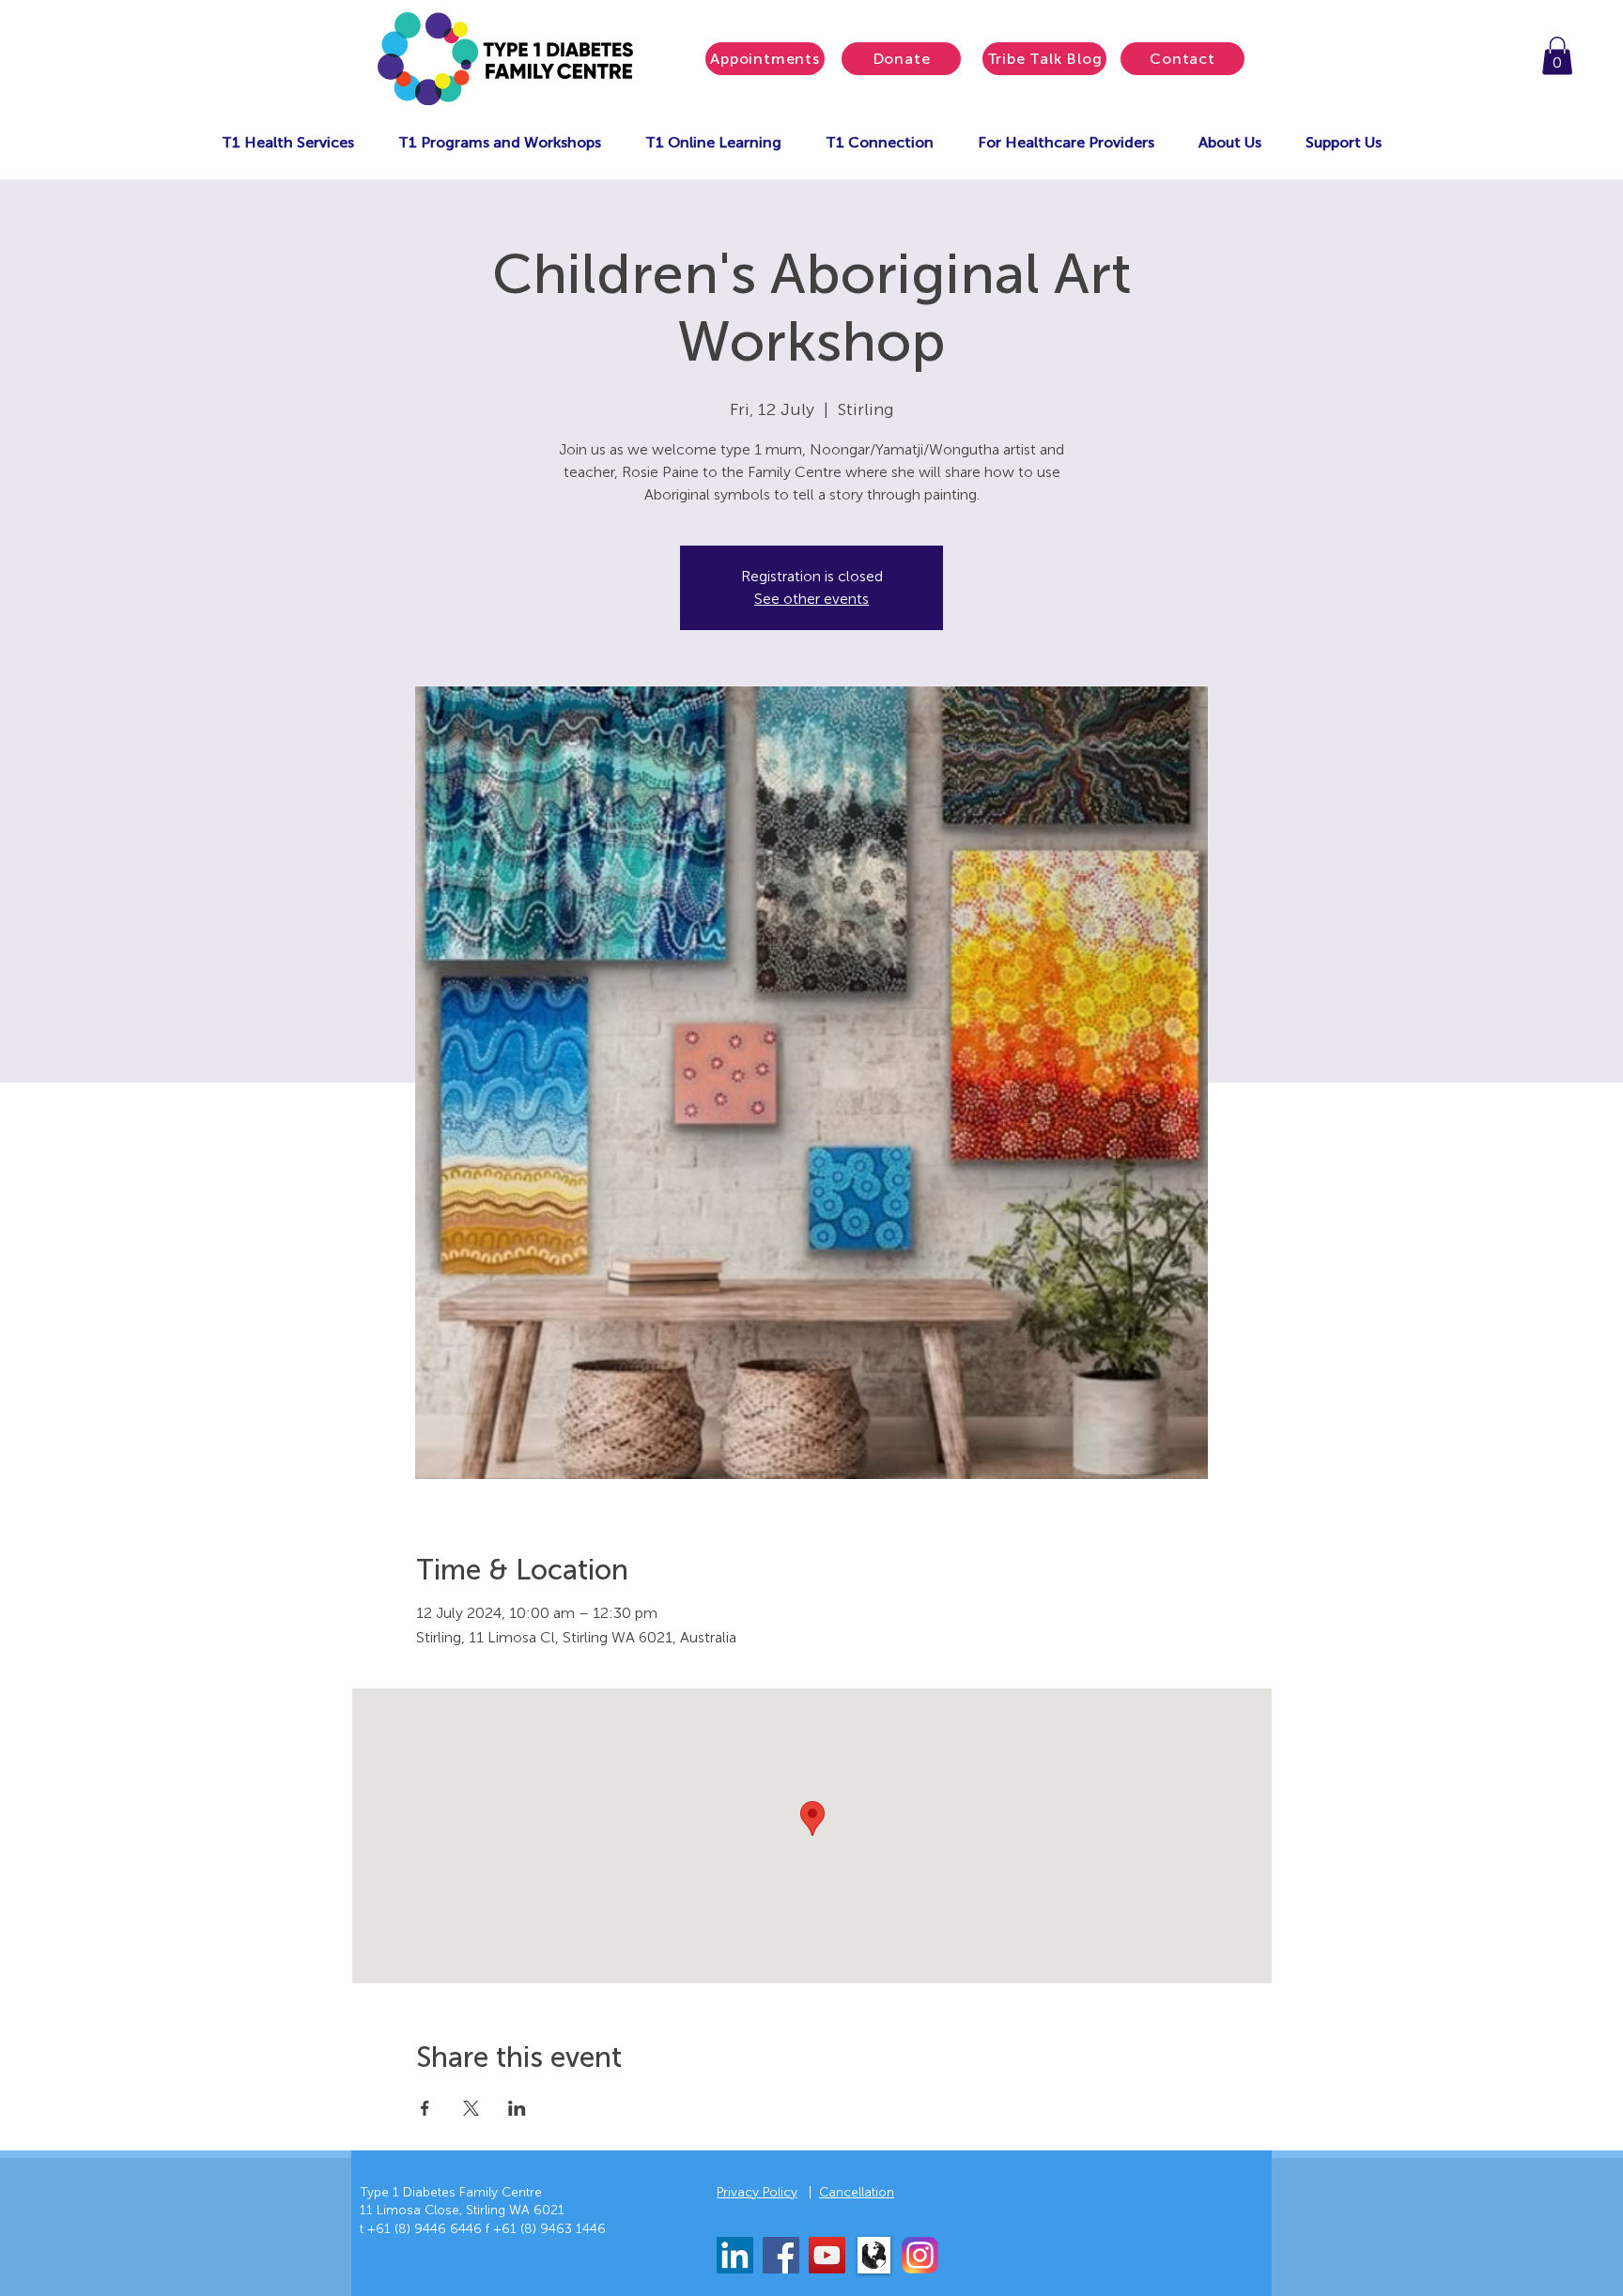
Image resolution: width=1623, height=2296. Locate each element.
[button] (1557, 56)
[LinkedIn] (735, 2255)
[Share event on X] (471, 2108)
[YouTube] (827, 2255)
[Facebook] (781, 2255)
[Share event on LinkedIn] (517, 2108)
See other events (811, 599)
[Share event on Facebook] (425, 2108)
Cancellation (857, 2192)
